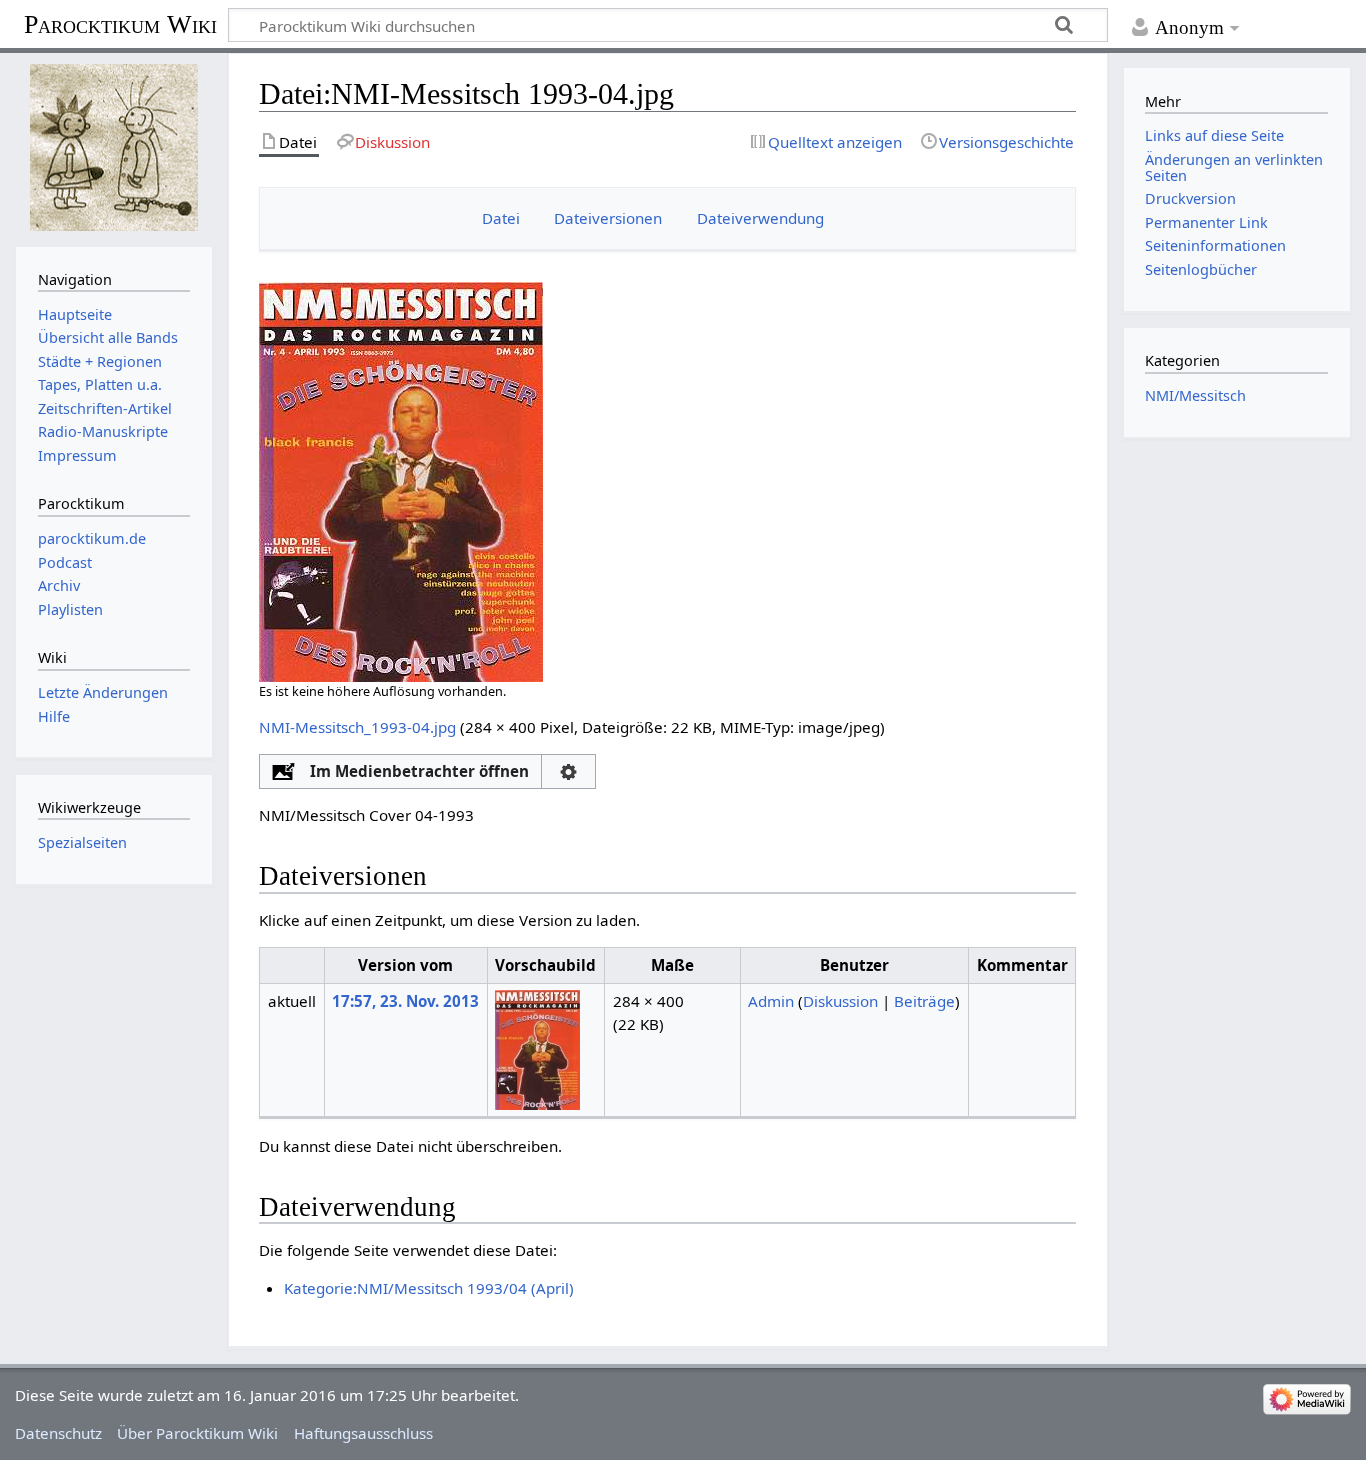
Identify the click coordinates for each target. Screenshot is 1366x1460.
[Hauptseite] (113, 147)
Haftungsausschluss (363, 1433)
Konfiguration (568, 771)
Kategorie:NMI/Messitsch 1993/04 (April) (429, 1288)
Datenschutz (58, 1433)
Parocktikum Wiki (120, 23)
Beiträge (924, 1001)
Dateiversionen (608, 218)
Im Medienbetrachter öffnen (419, 771)
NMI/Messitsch (1195, 395)
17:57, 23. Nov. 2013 (405, 1001)
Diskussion (840, 1001)
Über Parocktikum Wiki (197, 1433)
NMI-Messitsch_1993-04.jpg (357, 727)
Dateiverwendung (760, 218)
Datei (501, 218)
